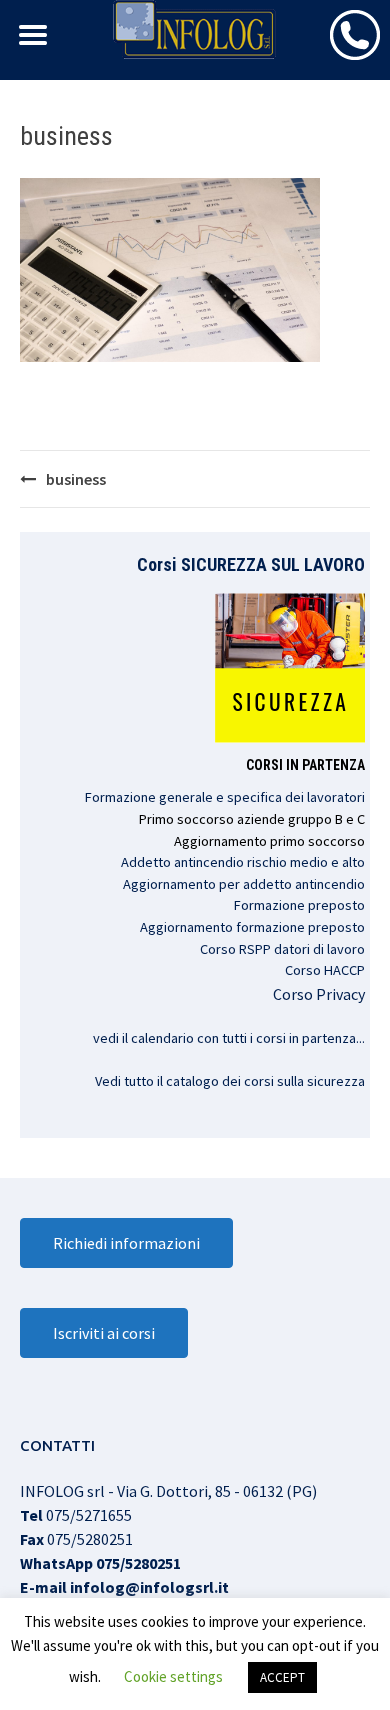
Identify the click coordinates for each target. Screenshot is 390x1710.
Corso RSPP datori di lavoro (282, 949)
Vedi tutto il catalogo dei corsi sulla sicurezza (230, 1081)
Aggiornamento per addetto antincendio (244, 884)
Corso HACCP (325, 970)
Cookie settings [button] (173, 1676)
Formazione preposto (299, 905)
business (76, 479)
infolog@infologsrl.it (149, 1587)
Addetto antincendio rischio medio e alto (243, 862)
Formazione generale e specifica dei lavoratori (225, 797)
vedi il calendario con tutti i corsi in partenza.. (227, 1038)
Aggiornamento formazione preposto (252, 927)
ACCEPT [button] (282, 1677)
